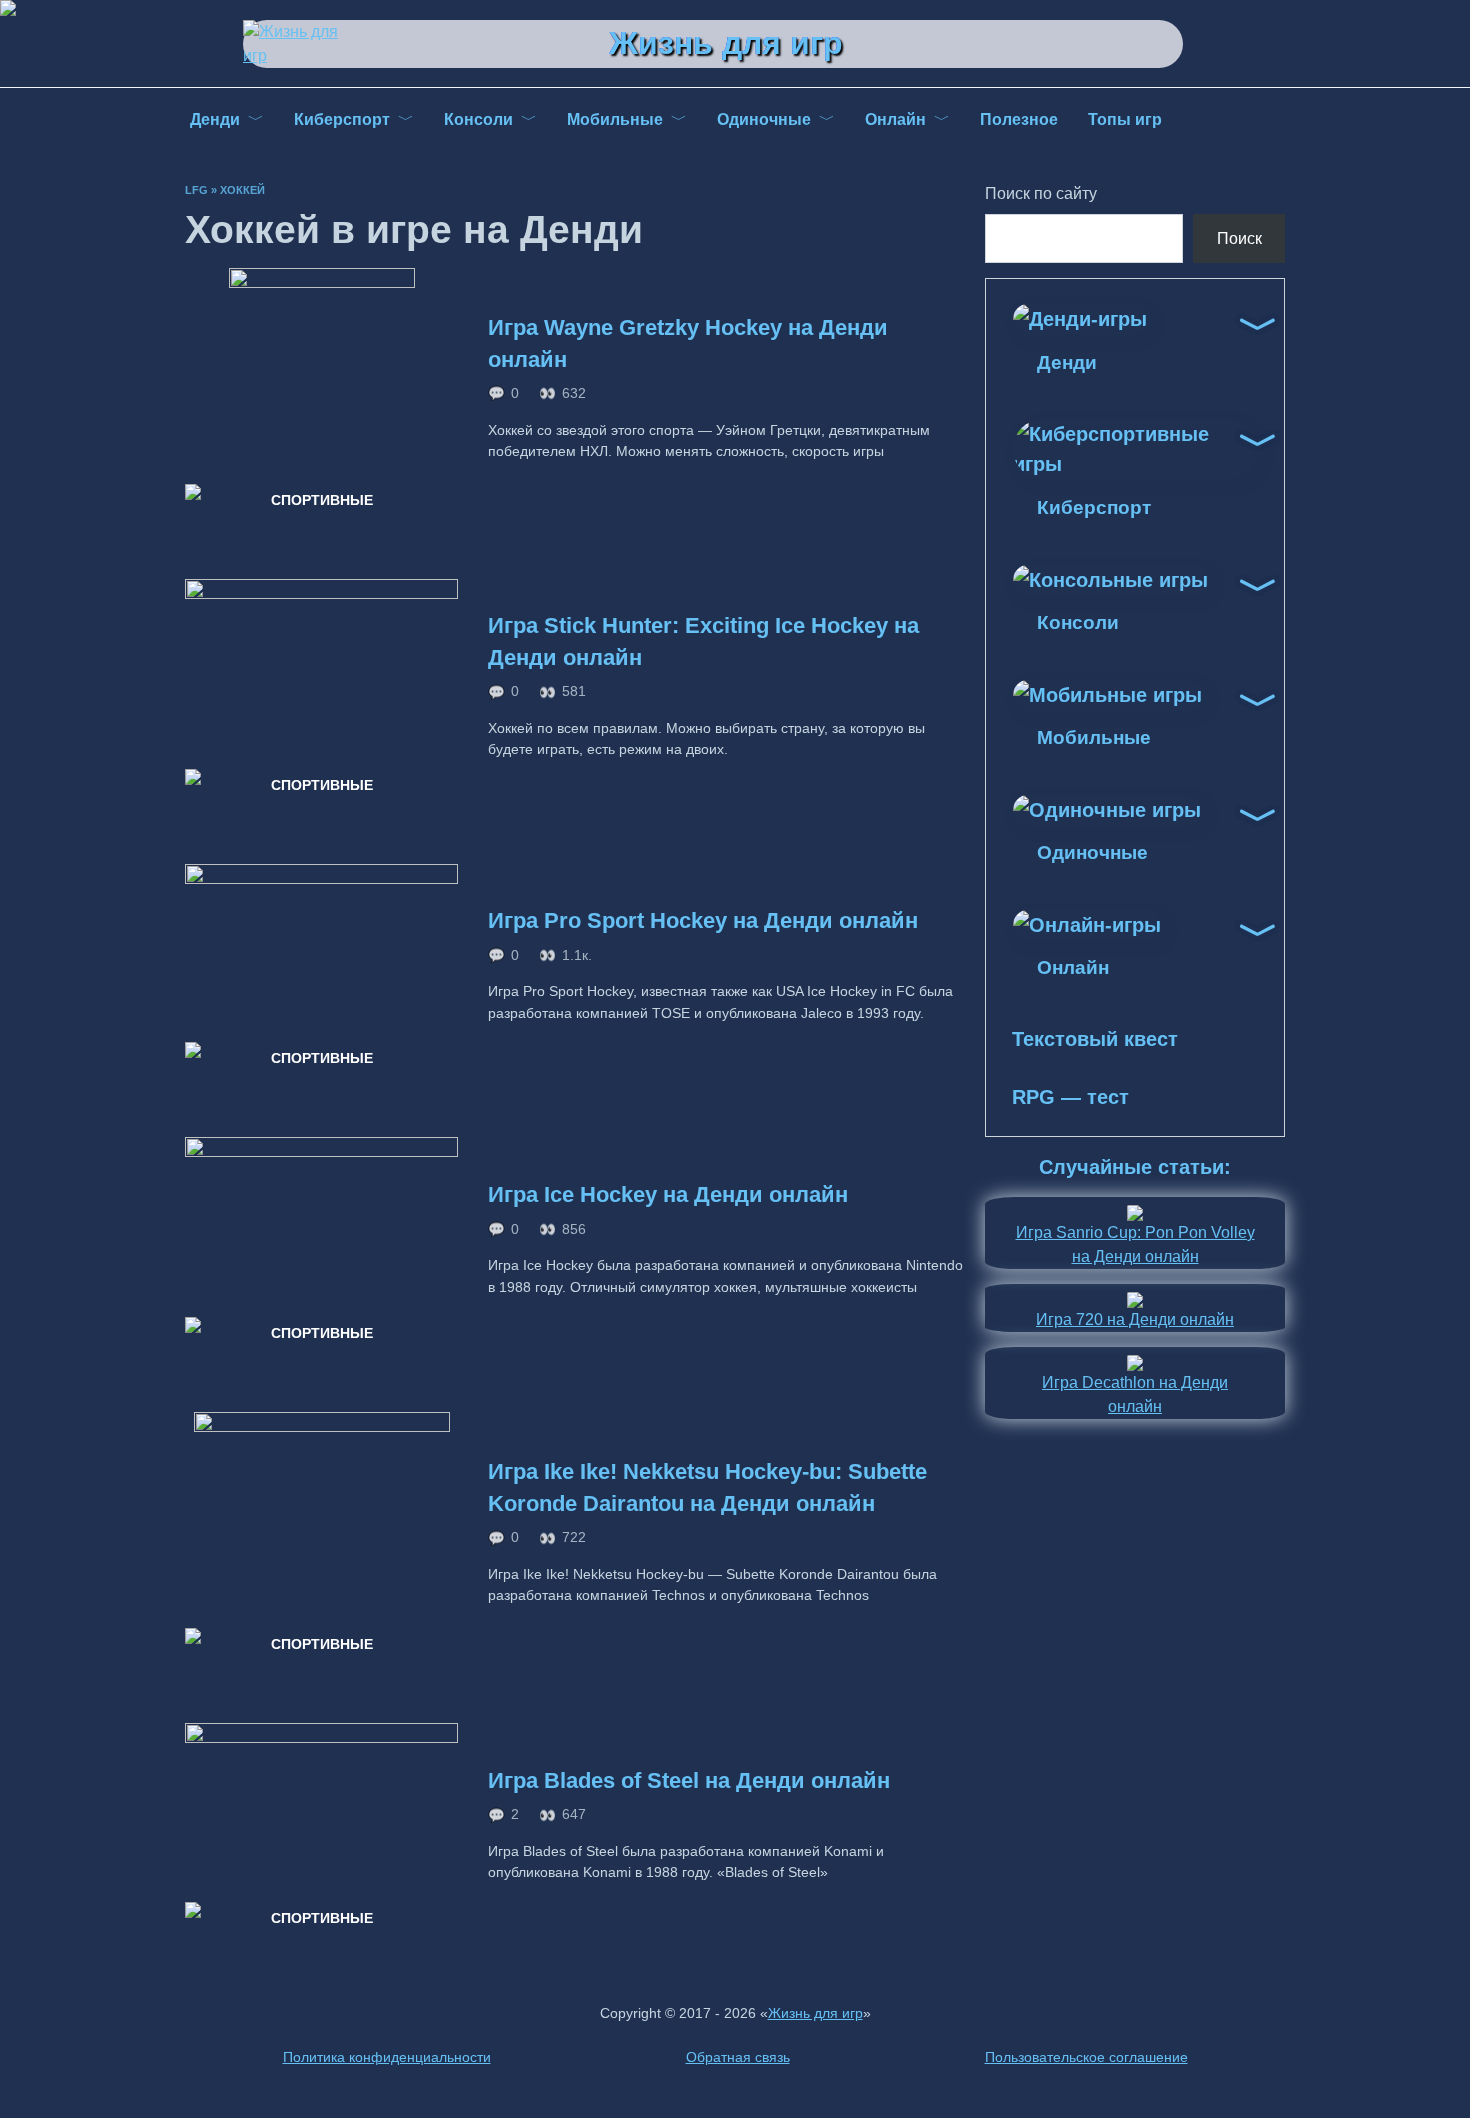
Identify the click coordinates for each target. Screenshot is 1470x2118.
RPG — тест (1070, 1097)
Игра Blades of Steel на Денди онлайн (689, 1780)
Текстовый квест (1095, 1039)
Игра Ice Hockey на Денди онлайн (668, 1195)
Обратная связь (738, 2057)
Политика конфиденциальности (387, 2057)
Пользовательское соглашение (1086, 2057)
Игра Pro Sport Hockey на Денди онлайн (703, 921)
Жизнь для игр (726, 43)
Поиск (1239, 238)
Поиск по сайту (1041, 193)
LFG (196, 190)
